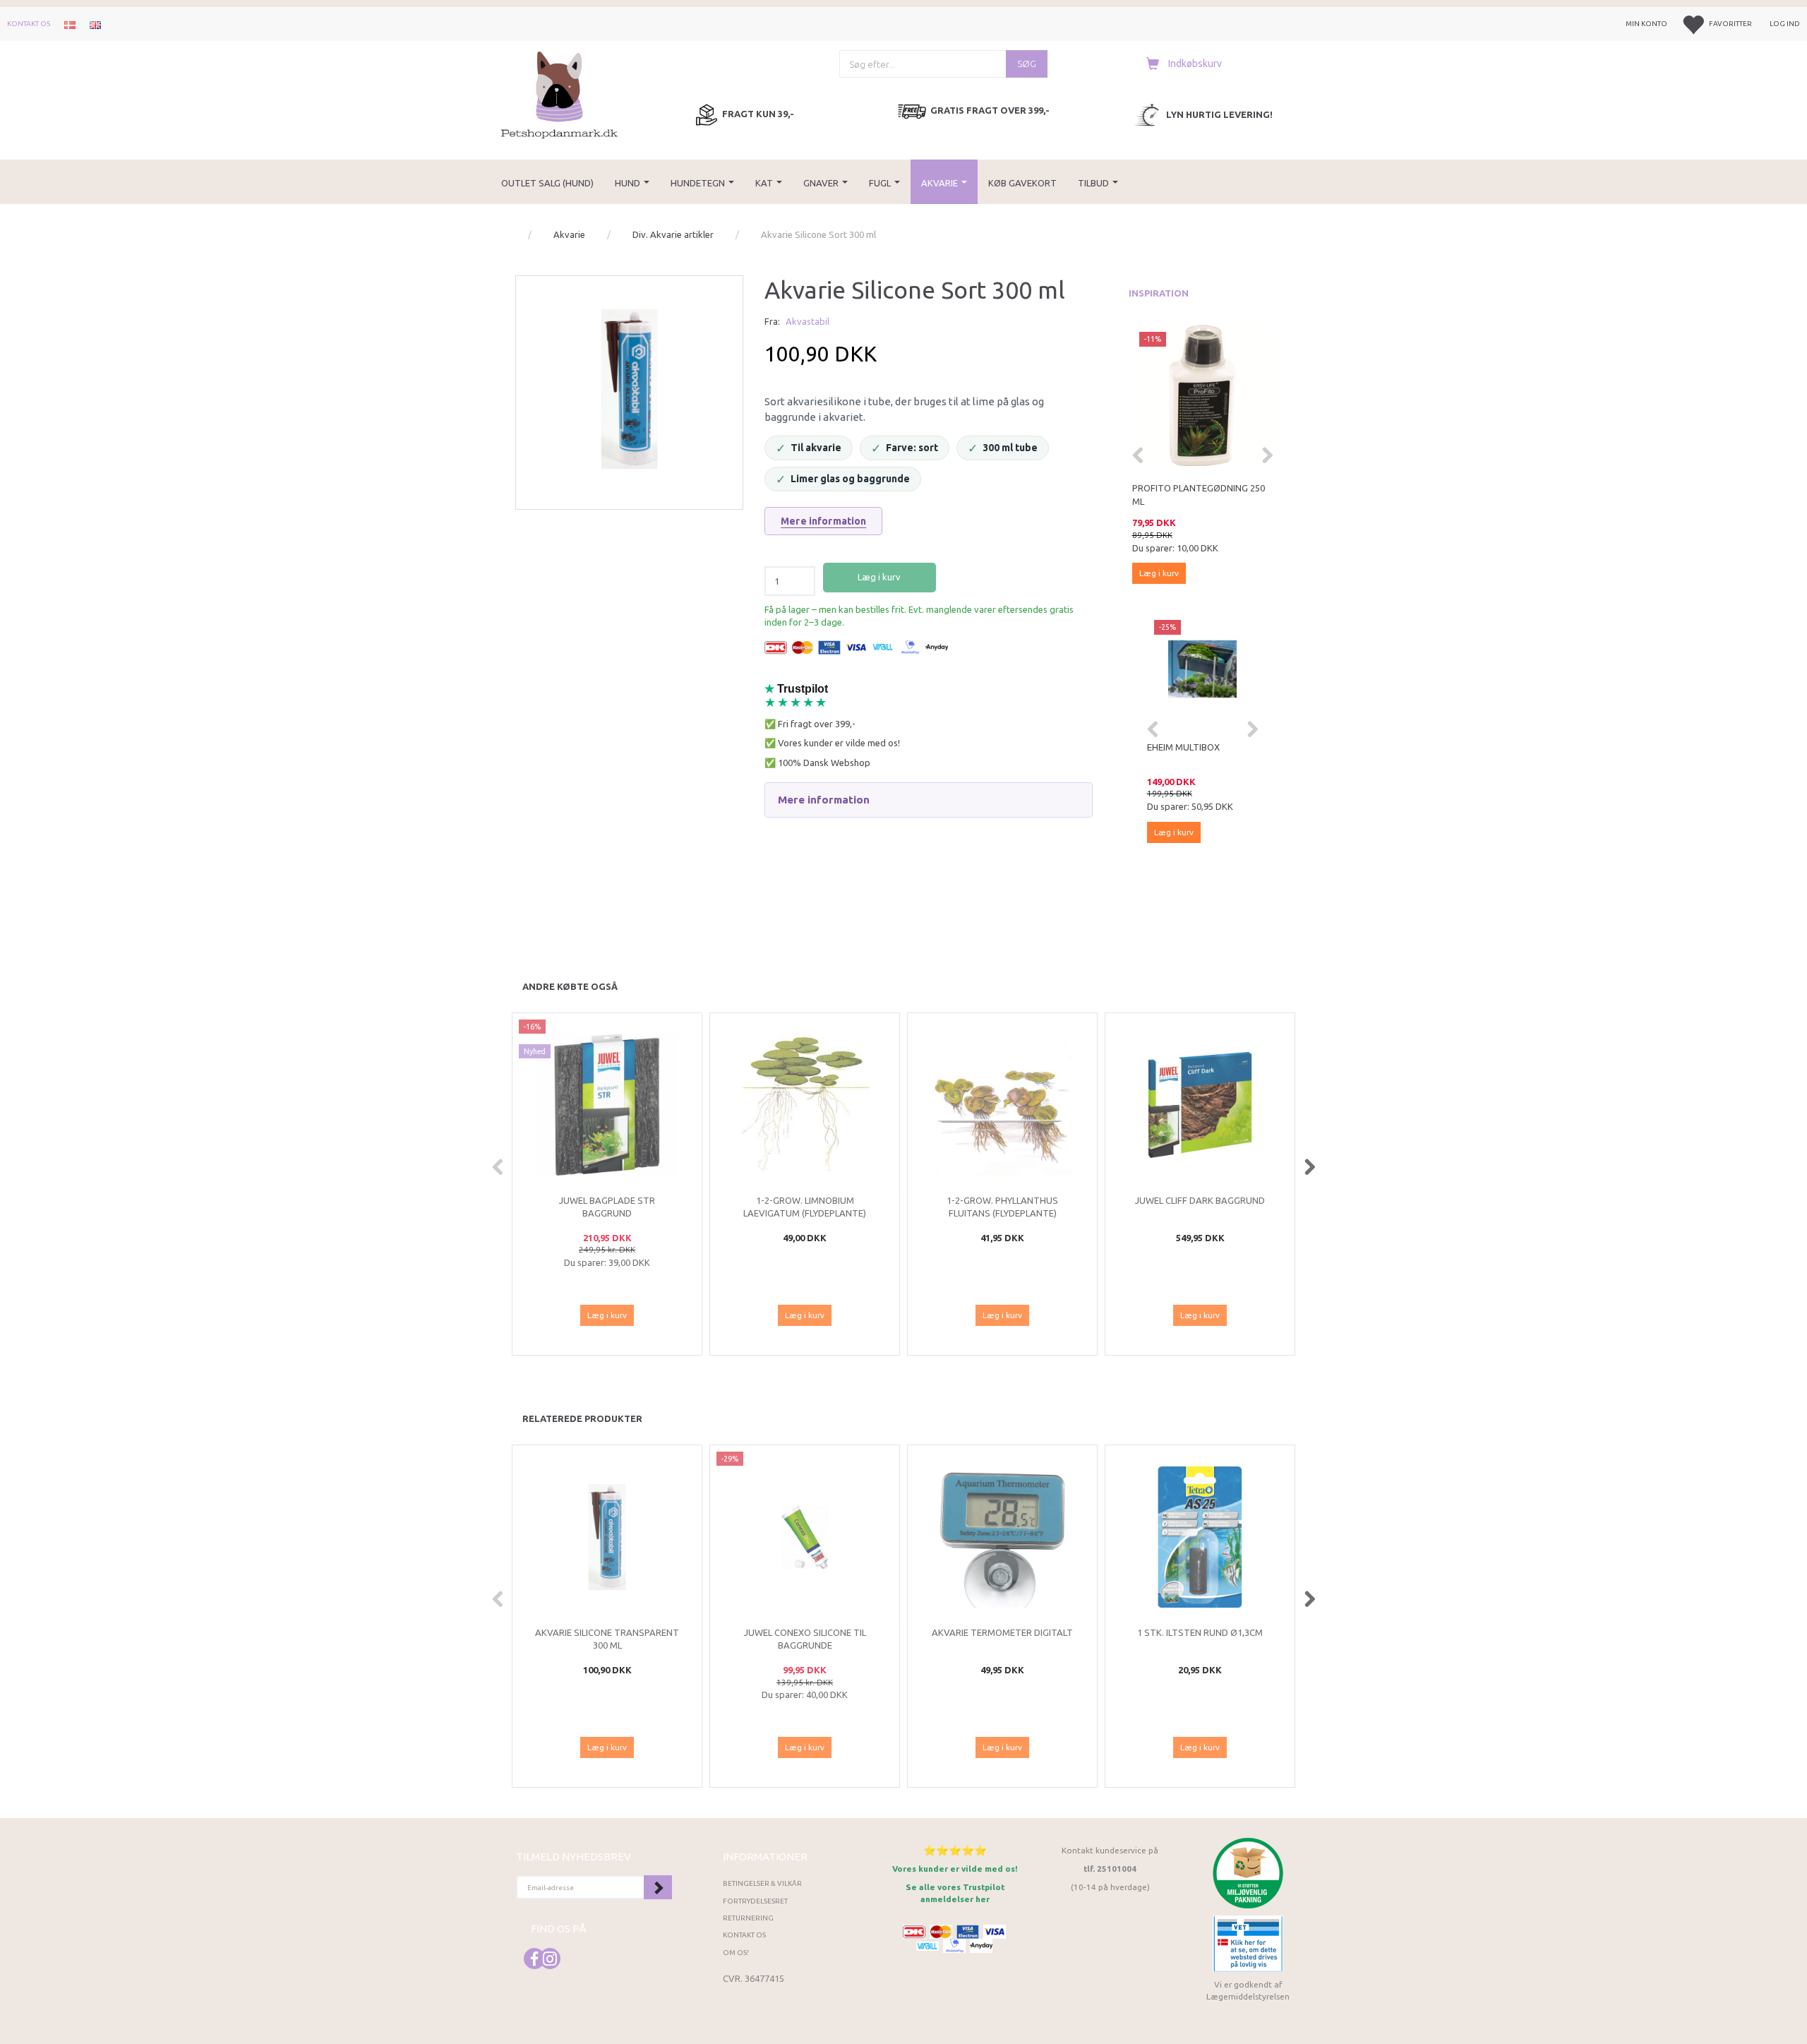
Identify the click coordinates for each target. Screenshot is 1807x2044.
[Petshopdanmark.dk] (559, 94)
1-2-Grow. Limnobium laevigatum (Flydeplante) (805, 1207)
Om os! (736, 1953)
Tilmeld (658, 1887)
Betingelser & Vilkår (762, 1883)
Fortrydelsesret (755, 1901)
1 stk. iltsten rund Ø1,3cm (1200, 1632)
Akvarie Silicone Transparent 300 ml (607, 1639)
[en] (95, 24)
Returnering (748, 1918)
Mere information (823, 521)
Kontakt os (29, 24)
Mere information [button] (824, 800)
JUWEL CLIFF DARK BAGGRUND (1200, 1200)
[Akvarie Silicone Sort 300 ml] (629, 389)
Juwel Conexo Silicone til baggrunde (805, 1639)
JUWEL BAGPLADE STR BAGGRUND (607, 1207)
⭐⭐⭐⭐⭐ (955, 1850)
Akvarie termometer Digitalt (1002, 1632)
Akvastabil (808, 321)
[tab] (928, 800)
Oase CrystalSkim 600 (1198, 747)
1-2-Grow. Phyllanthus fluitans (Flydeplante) (1002, 1207)
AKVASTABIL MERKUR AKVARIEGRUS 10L (1178, 495)
